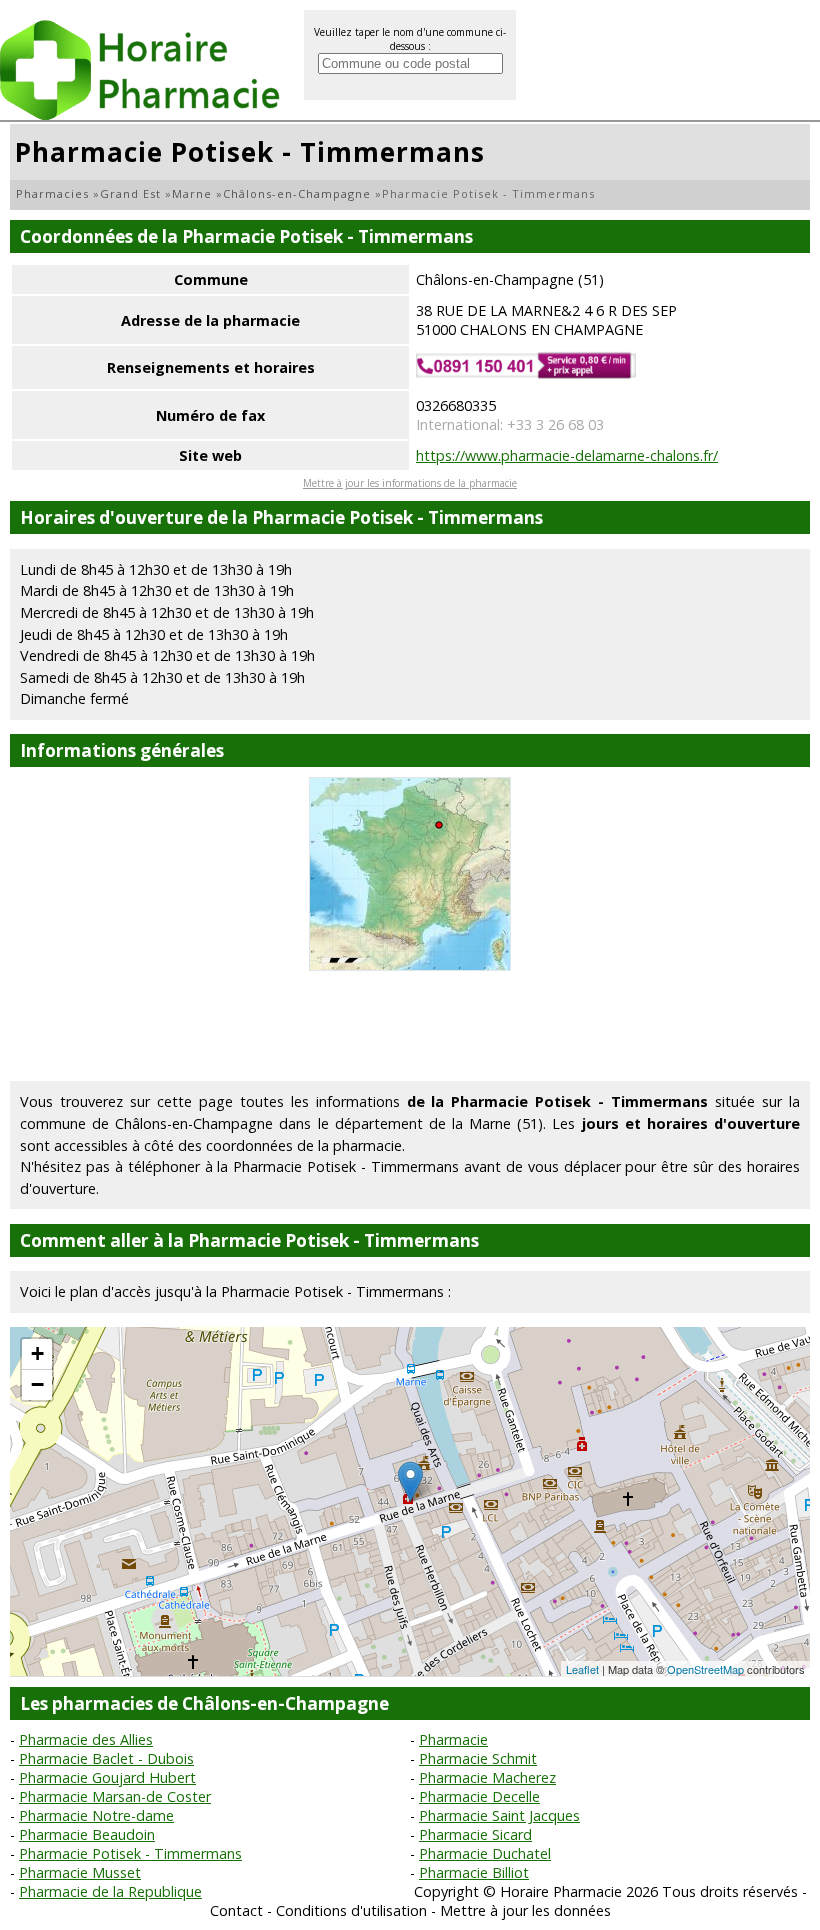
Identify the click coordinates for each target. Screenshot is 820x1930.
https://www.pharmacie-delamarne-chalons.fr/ (567, 455)
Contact (236, 1910)
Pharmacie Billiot (474, 1872)
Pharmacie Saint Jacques (499, 1815)
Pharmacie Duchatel (485, 1853)
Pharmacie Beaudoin (87, 1834)
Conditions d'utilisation (351, 1910)
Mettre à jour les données (525, 1910)
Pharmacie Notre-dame (96, 1815)
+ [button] (37, 1353)
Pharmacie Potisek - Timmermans (130, 1853)
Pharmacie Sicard (475, 1834)
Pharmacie (453, 1739)
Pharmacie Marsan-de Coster (115, 1796)
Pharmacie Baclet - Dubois (106, 1758)
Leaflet (582, 1669)
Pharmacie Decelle (479, 1796)
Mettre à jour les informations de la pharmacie (410, 483)
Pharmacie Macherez (487, 1777)
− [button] (37, 1384)
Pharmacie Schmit (478, 1758)
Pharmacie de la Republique (110, 1891)
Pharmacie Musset (80, 1872)
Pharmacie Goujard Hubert (107, 1777)
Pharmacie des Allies (86, 1739)
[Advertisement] (410, 1026)
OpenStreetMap (705, 1669)
